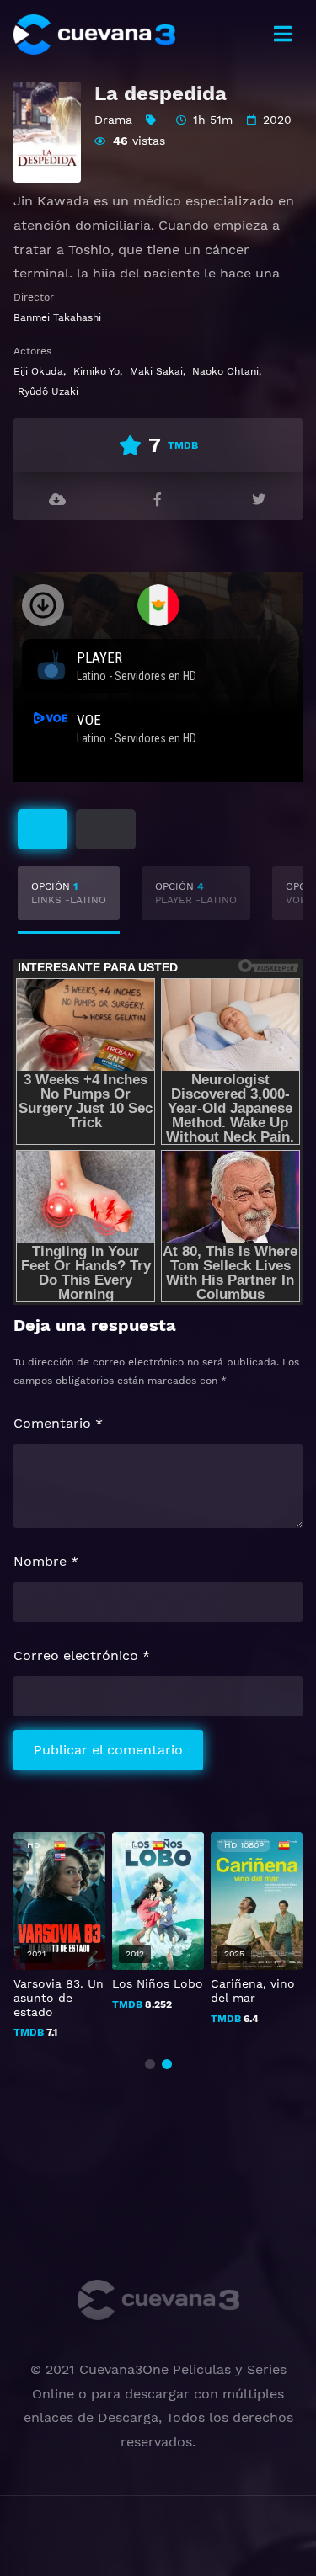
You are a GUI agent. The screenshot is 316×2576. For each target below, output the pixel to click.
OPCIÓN (69, 893)
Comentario (58, 1423)
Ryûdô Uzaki (48, 391)
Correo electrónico (82, 1655)
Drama (113, 120)
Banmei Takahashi (57, 317)
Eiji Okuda (38, 371)
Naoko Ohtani (225, 371)
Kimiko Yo (96, 371)
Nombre (46, 1561)
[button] (150, 2064)
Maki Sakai (156, 371)
